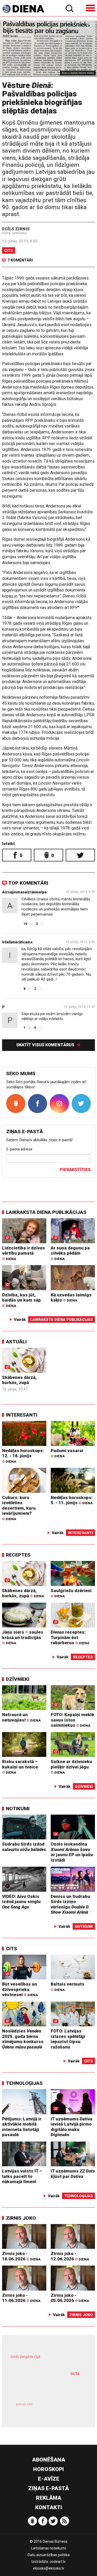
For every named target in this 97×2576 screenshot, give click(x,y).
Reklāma (49, 2498)
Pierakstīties (75, 1170)
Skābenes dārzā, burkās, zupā (19, 1380)
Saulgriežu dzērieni (71, 1593)
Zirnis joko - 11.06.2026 (21, 2298)
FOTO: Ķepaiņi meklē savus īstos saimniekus (72, 1720)
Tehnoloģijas (24, 2083)
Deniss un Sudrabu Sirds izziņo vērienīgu (70, 1904)
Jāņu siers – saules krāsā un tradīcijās (23, 1637)
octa (75, 2373)
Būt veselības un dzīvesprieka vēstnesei (20, 1989)
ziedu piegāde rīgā (25, 2357)
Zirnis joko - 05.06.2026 (70, 2298)
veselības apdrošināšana (42, 2387)
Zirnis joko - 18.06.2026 (21, 2256)
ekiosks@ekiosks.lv (49, 2568)
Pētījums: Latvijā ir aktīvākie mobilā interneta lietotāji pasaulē (22, 2127)
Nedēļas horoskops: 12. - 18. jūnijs (23, 1456)
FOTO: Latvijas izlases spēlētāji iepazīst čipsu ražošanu (68, 2039)
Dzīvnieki (18, 1679)
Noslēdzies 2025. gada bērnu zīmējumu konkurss (23, 2039)
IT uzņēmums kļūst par (73, 2174)
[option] (48, 49)
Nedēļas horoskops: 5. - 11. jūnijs (72, 1500)
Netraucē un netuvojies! (21, 1717)
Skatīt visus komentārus (46, 1045)
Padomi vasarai (67, 1453)
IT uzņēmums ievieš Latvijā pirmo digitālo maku (72, 2127)
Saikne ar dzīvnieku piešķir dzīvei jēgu (71, 1767)
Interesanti (22, 1415)
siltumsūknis (66, 2409)
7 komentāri (20, 260)
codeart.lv (58, 2562)
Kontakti (49, 2507)
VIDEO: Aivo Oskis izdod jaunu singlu (21, 1902)
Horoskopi (48, 2469)
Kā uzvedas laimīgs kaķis (71, 1298)
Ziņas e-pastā (48, 2488)
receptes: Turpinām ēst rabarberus (70, 1637)
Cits (9, 251)
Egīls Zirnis (16, 229)
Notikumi (18, 1809)
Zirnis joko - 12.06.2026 (70, 2256)
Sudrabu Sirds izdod (24, 1847)
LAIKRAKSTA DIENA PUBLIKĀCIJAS (46, 1212)
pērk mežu (46, 2360)
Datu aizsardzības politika (49, 2555)
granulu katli (24, 2404)
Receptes (18, 1555)
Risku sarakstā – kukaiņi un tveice (20, 1767)
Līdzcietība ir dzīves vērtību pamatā (24, 1253)
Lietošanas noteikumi (48, 2548)
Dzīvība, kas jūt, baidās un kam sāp (21, 1300)
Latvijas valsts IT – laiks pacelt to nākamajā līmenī (22, 2176)
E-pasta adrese (19, 1149)
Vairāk (20, 1320)
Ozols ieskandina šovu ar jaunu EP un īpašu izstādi (72, 1852)
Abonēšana (49, 2460)
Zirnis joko (21, 2218)
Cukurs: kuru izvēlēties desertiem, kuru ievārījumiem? (19, 1508)
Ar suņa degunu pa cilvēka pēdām (70, 1253)
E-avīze (49, 2479)
